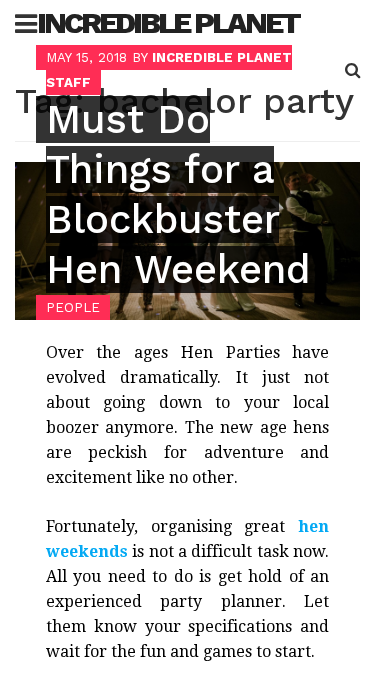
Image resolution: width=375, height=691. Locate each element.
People (73, 307)
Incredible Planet (168, 22)
